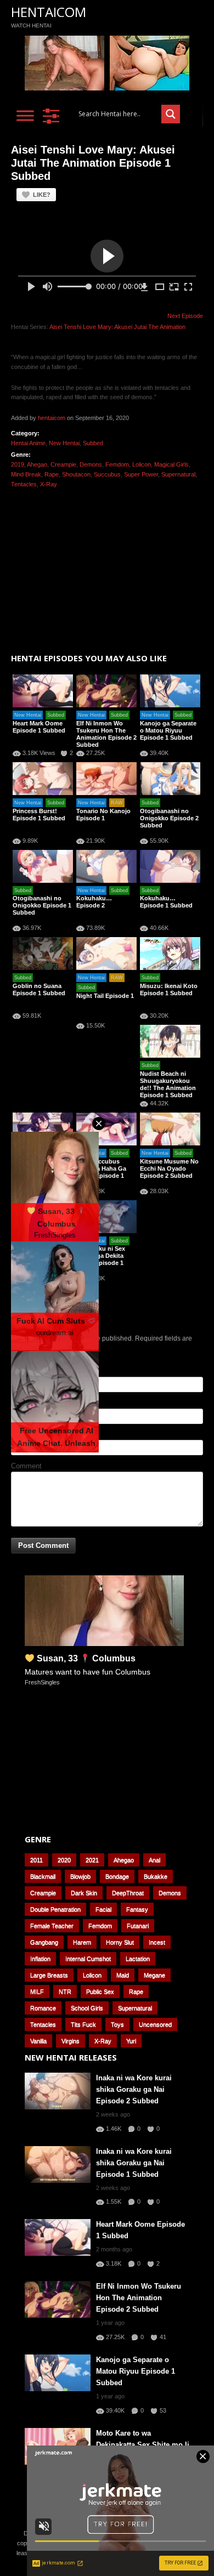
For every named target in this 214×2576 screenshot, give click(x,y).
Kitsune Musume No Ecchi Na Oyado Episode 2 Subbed (169, 1168)
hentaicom (52, 418)
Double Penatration (55, 1909)
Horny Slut (120, 1942)
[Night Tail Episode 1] (106, 954)
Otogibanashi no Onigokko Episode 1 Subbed (42, 905)
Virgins (71, 2041)
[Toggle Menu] (25, 115)
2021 (92, 1860)
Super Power (141, 474)
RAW (117, 803)
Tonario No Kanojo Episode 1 (103, 815)
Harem (82, 1942)
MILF (37, 1991)
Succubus (107, 474)
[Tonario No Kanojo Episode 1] (106, 779)
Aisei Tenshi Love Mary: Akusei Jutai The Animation (117, 327)
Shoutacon (76, 474)
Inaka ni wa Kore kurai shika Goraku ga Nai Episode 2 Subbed (134, 2089)
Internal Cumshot (88, 1959)
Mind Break (26, 474)
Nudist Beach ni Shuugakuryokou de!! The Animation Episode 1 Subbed (168, 1084)
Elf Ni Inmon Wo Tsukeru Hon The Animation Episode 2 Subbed (106, 734)
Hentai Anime (28, 443)
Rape (52, 474)
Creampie (63, 464)
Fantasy (137, 1909)
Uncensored (155, 2024)
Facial (103, 1909)
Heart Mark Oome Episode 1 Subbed (39, 727)
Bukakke (156, 1876)
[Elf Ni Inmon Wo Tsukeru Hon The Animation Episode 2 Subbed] (106, 691)
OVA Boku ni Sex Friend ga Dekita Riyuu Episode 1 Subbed (101, 1259)
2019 (18, 464)
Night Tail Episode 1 (105, 996)
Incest (157, 1942)
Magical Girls (171, 464)
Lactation (138, 1959)
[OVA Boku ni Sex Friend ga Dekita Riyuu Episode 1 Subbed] (106, 1217)
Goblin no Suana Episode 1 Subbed (39, 989)
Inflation (40, 1959)
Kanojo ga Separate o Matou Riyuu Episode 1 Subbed (168, 730)
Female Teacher (52, 1926)
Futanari (138, 1926)
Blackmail (43, 1876)
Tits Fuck (83, 2024)
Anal (154, 1860)
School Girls (87, 2008)
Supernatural (178, 474)
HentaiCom (49, 12)
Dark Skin (84, 1893)
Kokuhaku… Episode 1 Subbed (166, 902)
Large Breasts (49, 1975)
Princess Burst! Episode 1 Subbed (39, 815)
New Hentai (64, 443)
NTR (65, 1991)
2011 (36, 1860)
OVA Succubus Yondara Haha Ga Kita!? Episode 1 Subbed (101, 1172)
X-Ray (49, 484)
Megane (154, 1975)
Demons (91, 464)
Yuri (131, 2041)
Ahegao (37, 464)
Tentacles (24, 484)
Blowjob (80, 1876)
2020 (64, 1860)
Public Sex (100, 1991)
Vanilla (38, 2041)
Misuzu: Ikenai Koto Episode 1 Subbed (169, 989)
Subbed (93, 443)
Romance (43, 2008)
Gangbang (44, 1942)
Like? (42, 195)
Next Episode (185, 316)
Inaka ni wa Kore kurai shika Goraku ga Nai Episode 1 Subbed (134, 2163)
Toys (117, 2024)
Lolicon (142, 464)
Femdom (117, 464)
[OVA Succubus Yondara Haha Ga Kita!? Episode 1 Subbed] (106, 1129)
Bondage (117, 1876)
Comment (26, 1466)
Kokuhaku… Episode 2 (94, 902)
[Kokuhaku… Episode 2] (106, 866)
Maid (123, 1975)
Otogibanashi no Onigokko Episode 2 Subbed (169, 818)
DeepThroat (128, 1893)
